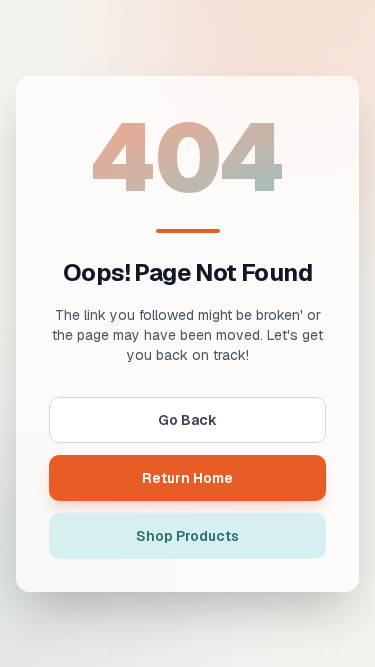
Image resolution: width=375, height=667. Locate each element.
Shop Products (187, 536)
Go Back (187, 420)
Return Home (187, 478)
